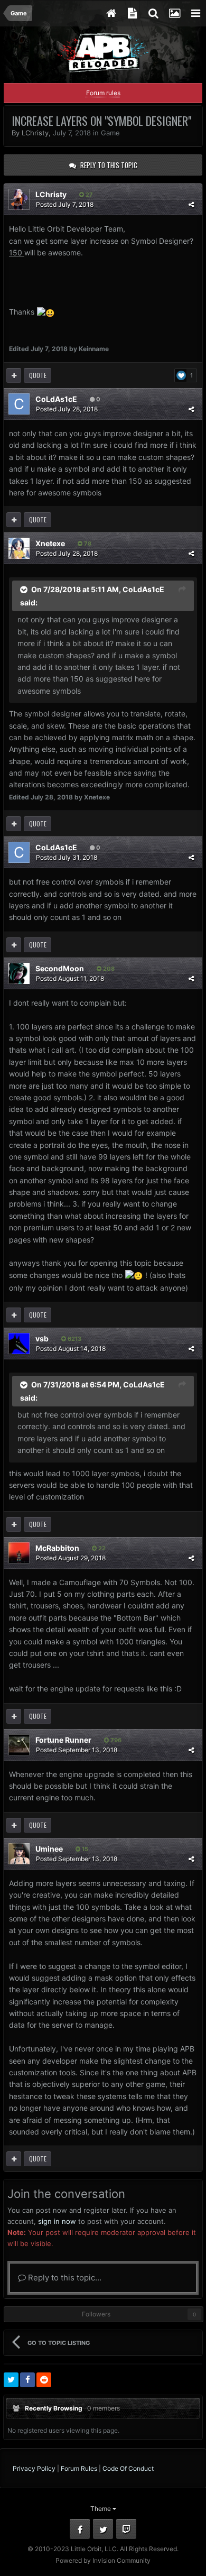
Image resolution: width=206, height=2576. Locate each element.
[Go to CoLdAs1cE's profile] (19, 404)
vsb (42, 1338)
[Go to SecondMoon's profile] (19, 973)
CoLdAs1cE (56, 399)
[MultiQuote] (14, 375)
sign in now (57, 2221)
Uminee (49, 1849)
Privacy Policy (34, 2468)
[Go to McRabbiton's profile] (19, 1553)
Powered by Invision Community (103, 2560)
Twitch (126, 2529)
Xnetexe (50, 543)
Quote (38, 375)
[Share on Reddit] (44, 2380)
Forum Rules (79, 2468)
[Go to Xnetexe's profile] (19, 548)
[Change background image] (174, 13)
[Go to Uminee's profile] (19, 1854)
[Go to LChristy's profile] (19, 199)
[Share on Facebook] (27, 2380)
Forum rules (103, 93)
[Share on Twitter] (11, 2380)
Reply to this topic (109, 165)
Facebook (80, 2529)
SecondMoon (60, 968)
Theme (101, 2509)
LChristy (35, 133)
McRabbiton (57, 1548)
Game (110, 133)
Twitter (103, 2529)
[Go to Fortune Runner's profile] (19, 1745)
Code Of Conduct (128, 2468)
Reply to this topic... (64, 2278)
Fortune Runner (63, 1740)
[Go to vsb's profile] (19, 1344)
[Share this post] (191, 204)
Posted (65, 204)
